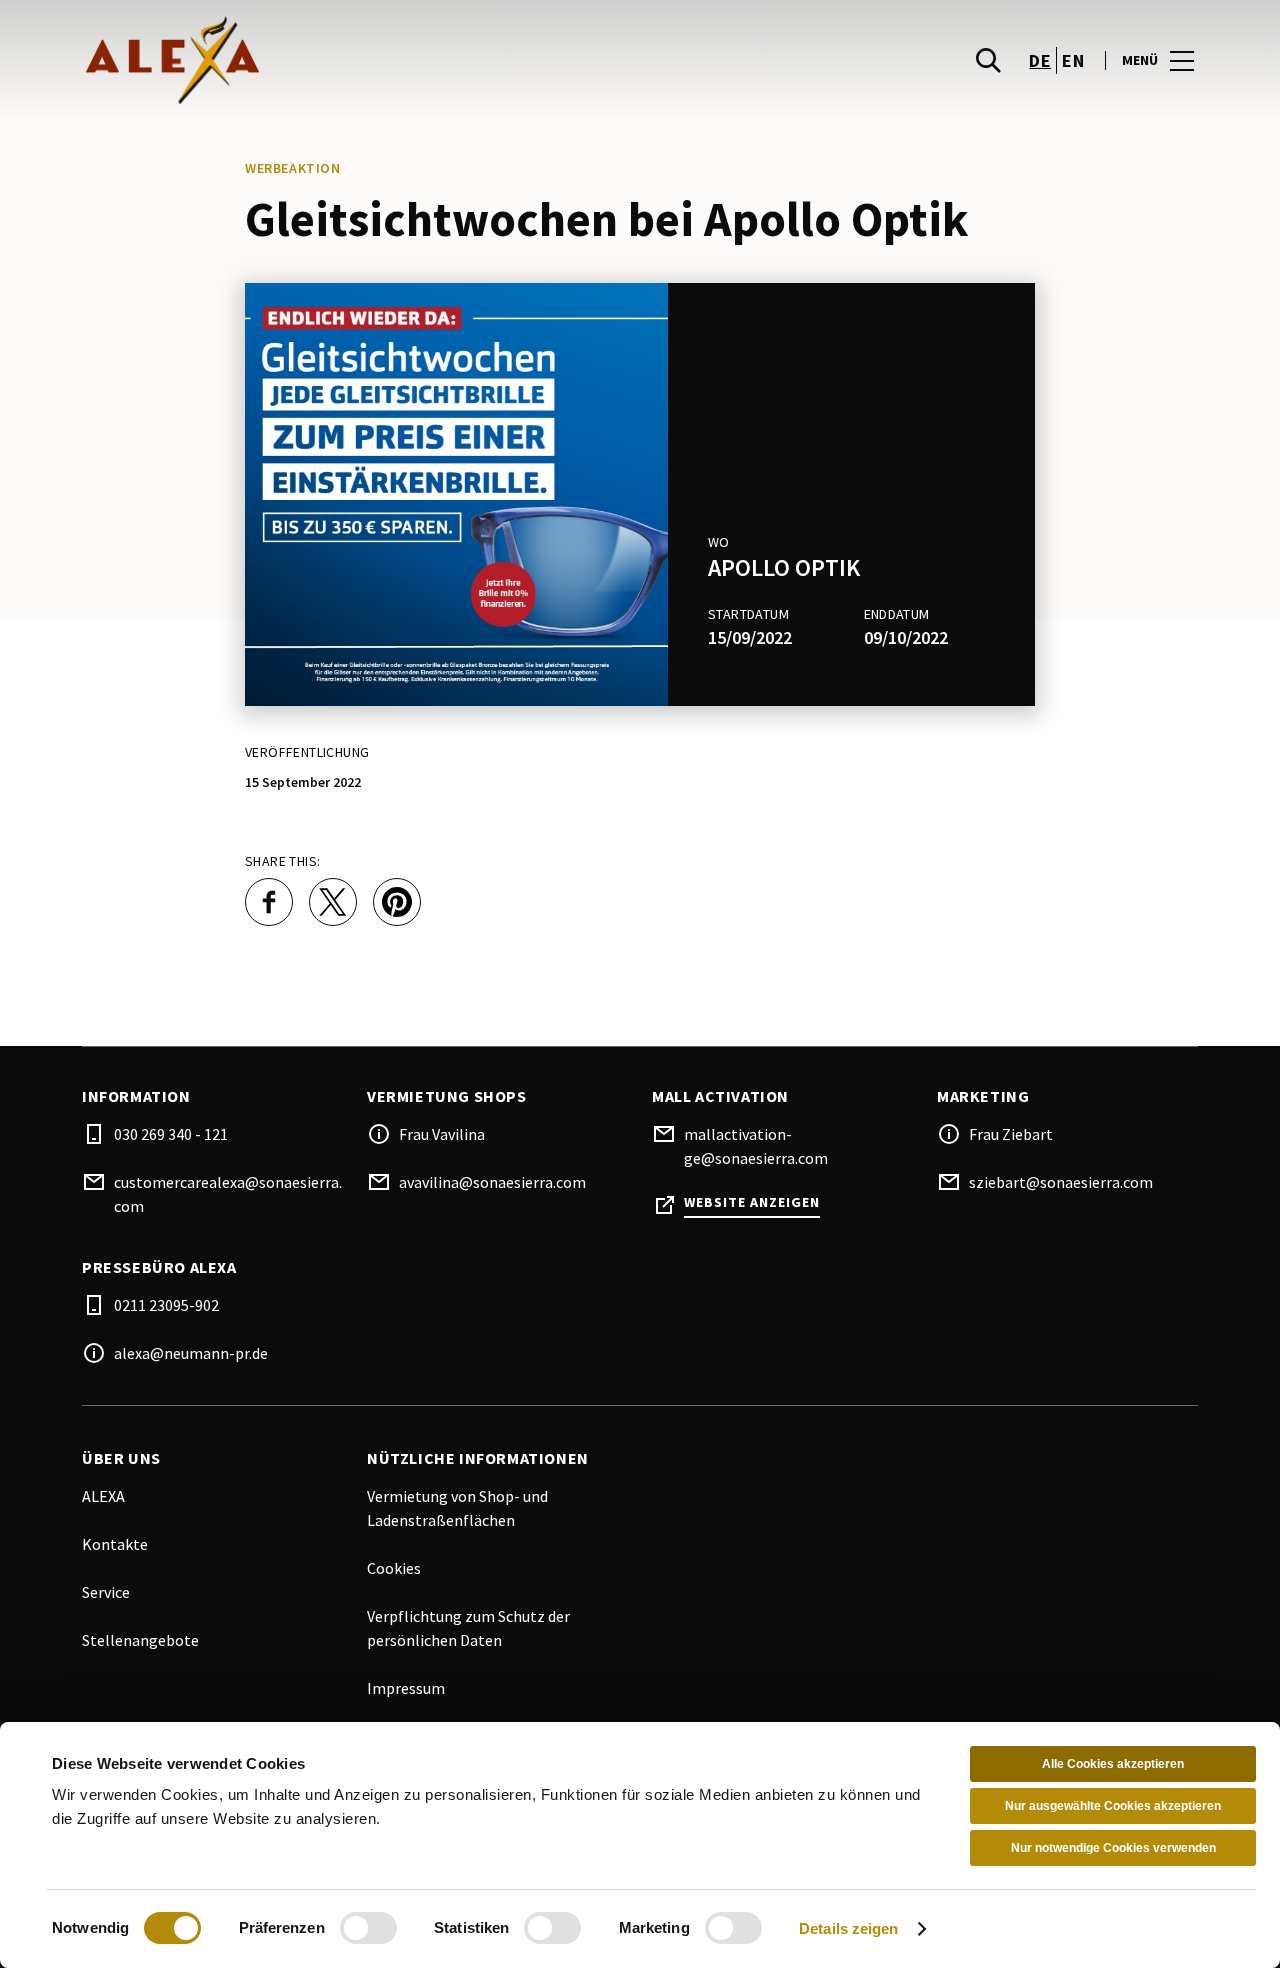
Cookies (394, 1568)
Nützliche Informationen (478, 1458)
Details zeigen (848, 1928)
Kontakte (115, 1544)
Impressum (406, 1688)
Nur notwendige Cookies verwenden (1113, 1848)
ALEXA (103, 1496)
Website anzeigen (752, 1202)
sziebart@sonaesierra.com (1061, 1182)
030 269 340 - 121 (171, 1134)
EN (1073, 60)
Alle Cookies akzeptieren (1113, 1764)
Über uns (121, 1458)
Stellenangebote (140, 1640)
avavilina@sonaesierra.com (492, 1182)
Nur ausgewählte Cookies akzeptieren (1113, 1806)
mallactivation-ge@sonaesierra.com (756, 1146)
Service (106, 1592)
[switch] (368, 1928)
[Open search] (988, 60)
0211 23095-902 (166, 1305)
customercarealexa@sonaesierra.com (228, 1194)
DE (1040, 60)
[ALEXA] (363, 60)
